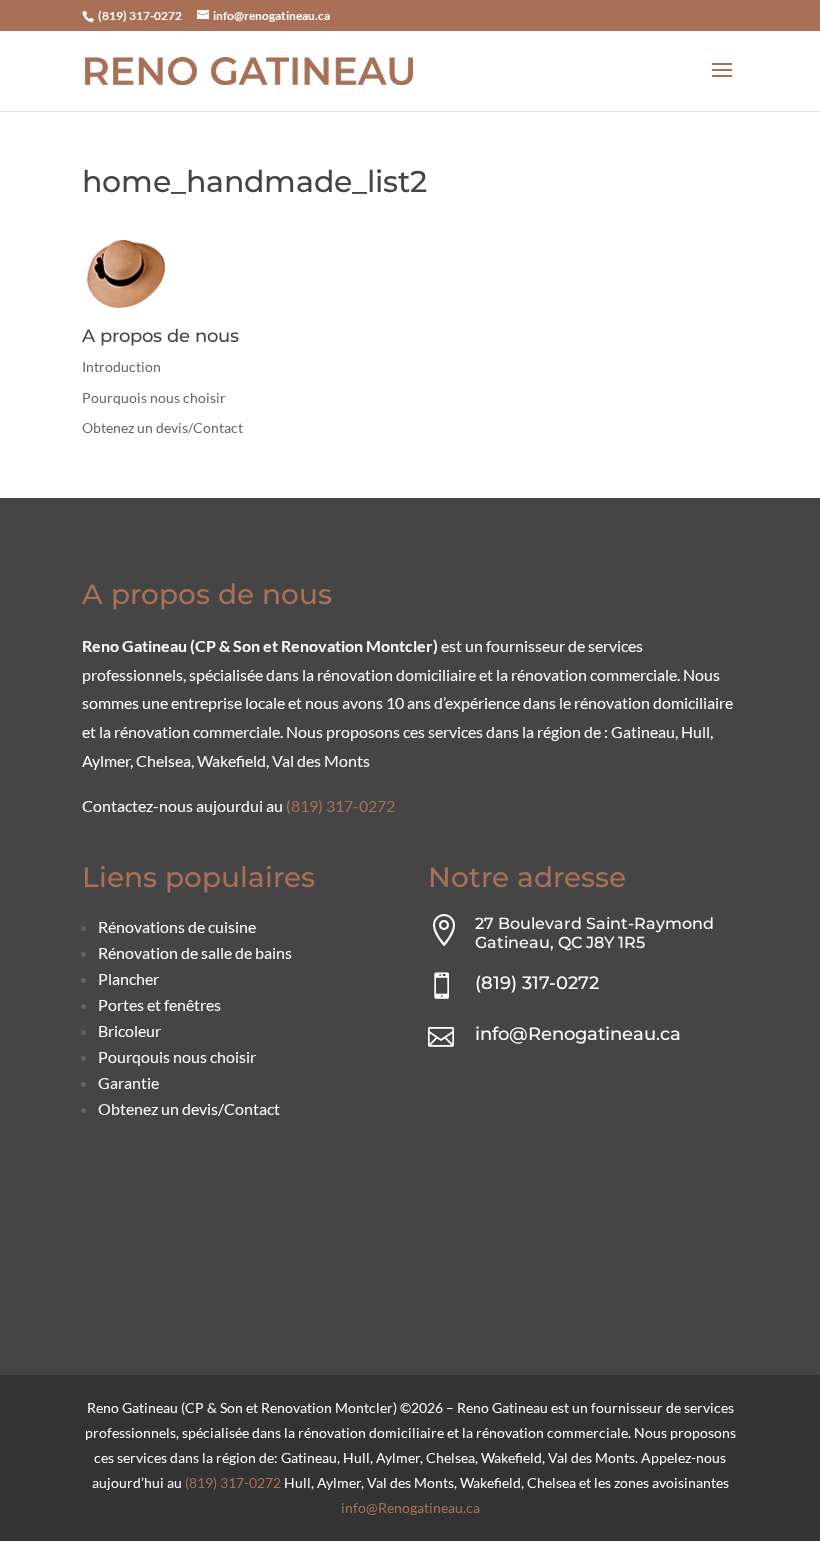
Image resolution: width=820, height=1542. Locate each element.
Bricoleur (129, 1030)
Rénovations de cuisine (177, 926)
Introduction (121, 366)
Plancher (128, 978)
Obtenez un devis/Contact (162, 427)
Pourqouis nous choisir (177, 1056)
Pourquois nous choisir (154, 397)
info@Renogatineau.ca (578, 1034)
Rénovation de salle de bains (195, 952)
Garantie (128, 1082)
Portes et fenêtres (159, 1004)
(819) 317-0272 (139, 15)
